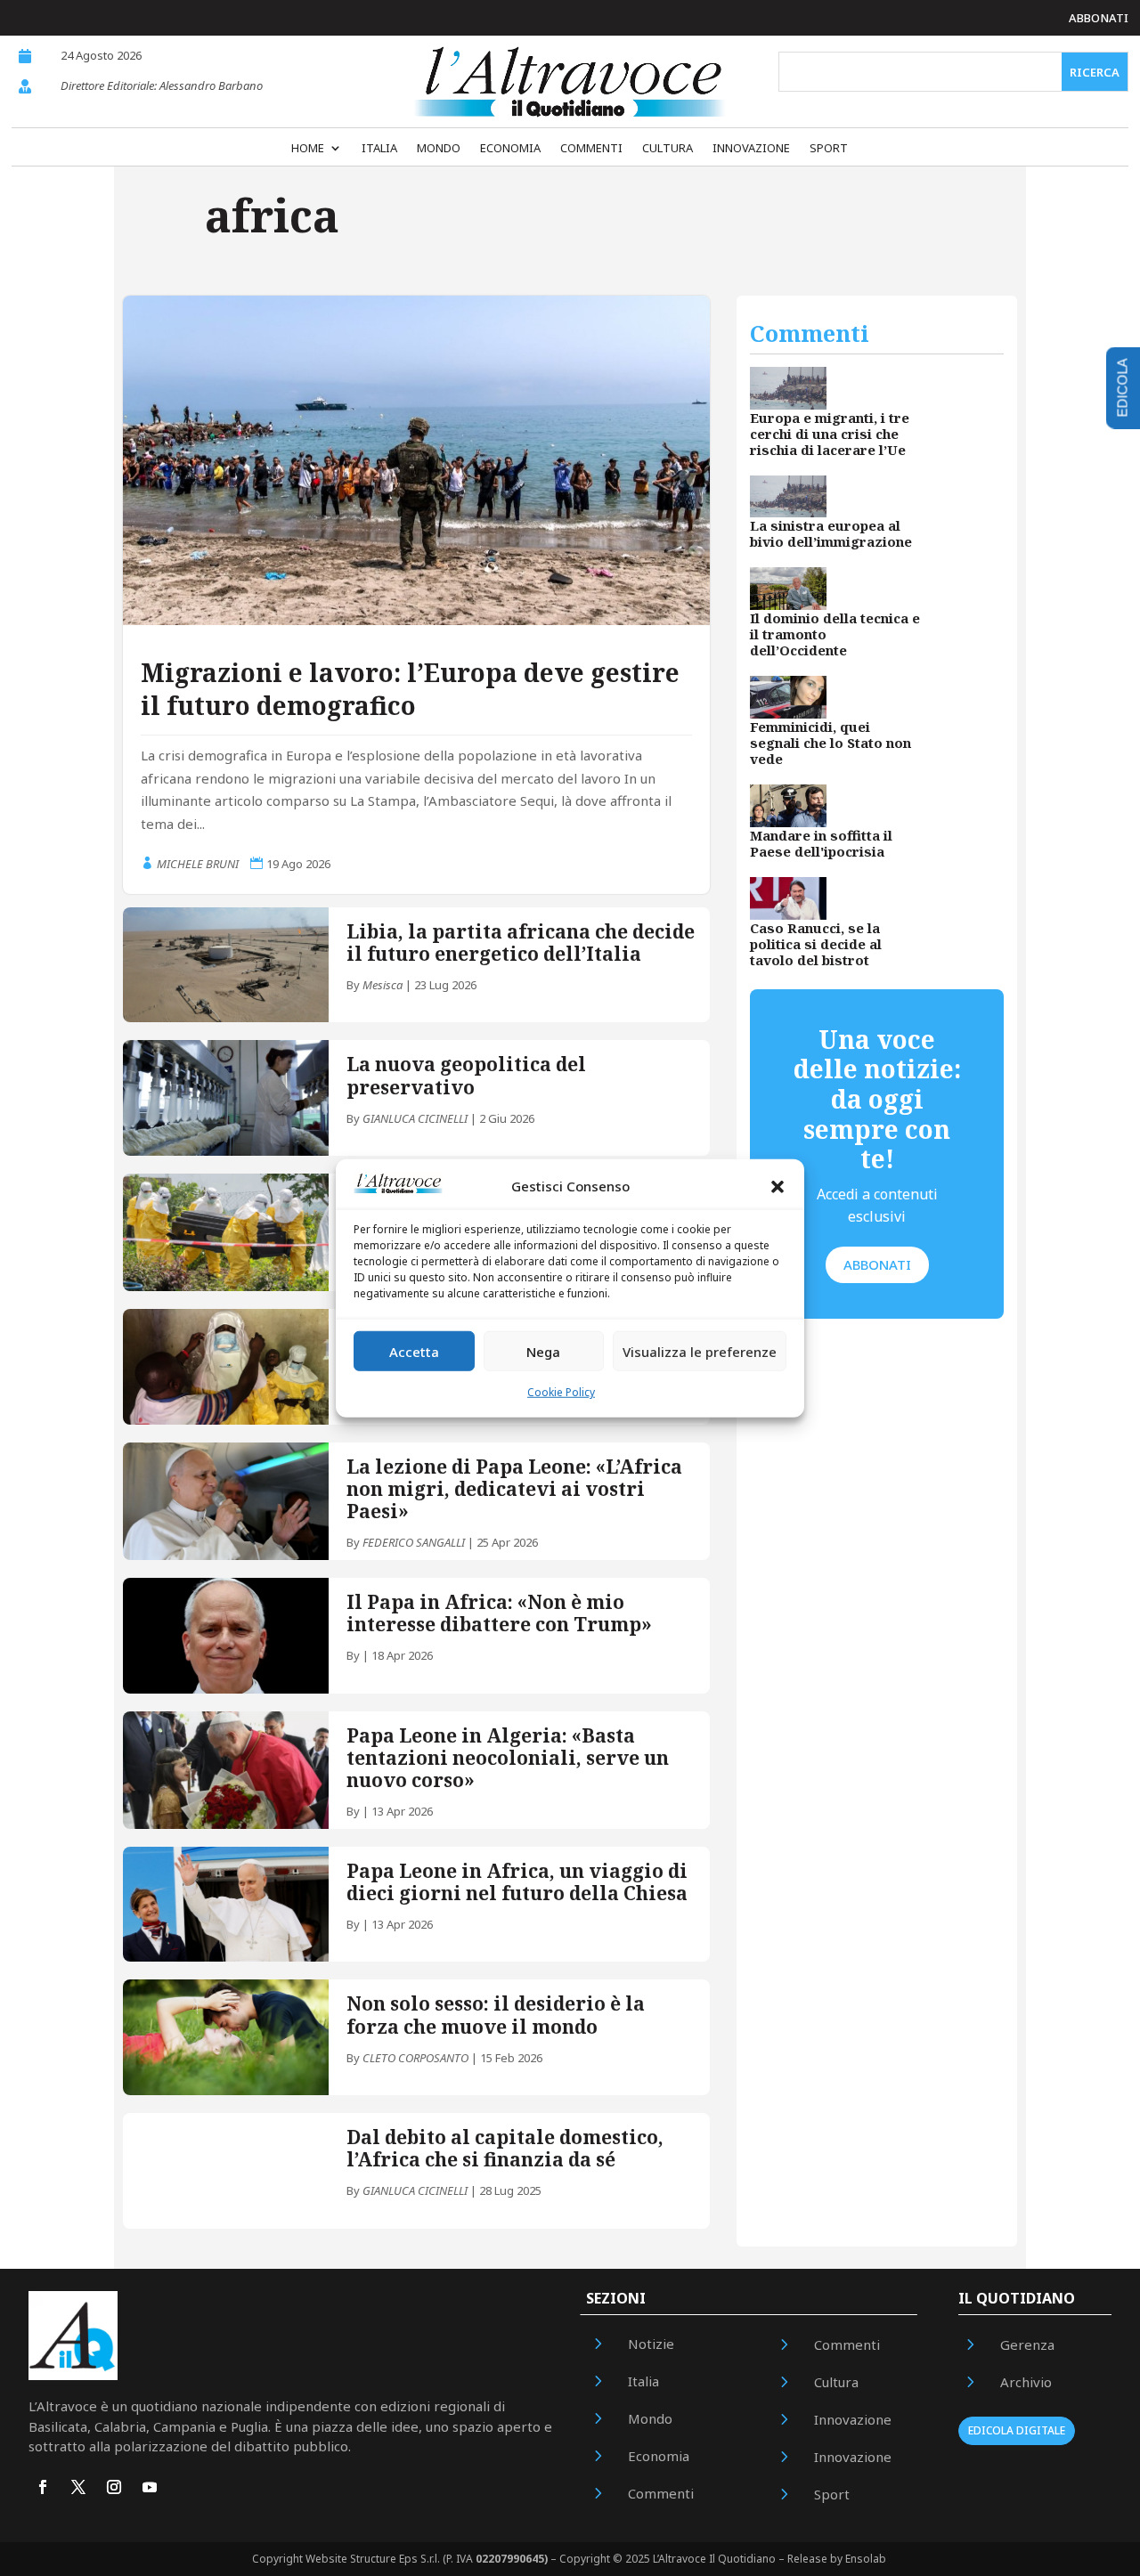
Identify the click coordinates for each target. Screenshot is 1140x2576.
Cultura (668, 149)
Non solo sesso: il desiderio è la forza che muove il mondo (496, 2015)
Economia (510, 149)
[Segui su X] (78, 2487)
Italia (379, 149)
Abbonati (1099, 18)
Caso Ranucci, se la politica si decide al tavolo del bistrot (816, 944)
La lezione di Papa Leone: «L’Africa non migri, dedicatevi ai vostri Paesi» (514, 1489)
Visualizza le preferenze (700, 1352)
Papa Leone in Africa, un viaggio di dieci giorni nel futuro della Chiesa (517, 1882)
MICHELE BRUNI (198, 864)
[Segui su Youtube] (150, 2487)
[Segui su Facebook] (43, 2487)
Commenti (591, 149)
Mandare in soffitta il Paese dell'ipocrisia (821, 843)
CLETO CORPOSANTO (415, 2058)
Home (308, 149)
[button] (778, 1187)
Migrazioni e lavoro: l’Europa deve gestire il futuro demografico (410, 688)
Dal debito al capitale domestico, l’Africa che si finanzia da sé (505, 2148)
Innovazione (751, 149)
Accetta (414, 1352)
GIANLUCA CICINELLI (415, 1118)
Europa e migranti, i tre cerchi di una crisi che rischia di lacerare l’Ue (830, 434)
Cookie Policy (561, 1392)
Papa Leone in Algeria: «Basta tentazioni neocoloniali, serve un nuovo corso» (508, 1758)
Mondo (439, 149)
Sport (829, 149)
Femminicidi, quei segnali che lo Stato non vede (831, 743)
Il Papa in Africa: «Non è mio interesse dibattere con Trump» (499, 1613)
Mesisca (383, 985)
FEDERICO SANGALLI (414, 1542)
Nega (543, 1352)
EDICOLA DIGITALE (1017, 2430)
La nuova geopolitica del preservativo (466, 1075)
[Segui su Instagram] (114, 2487)
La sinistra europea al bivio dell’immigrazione (831, 533)
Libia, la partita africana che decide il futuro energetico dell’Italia (521, 943)
